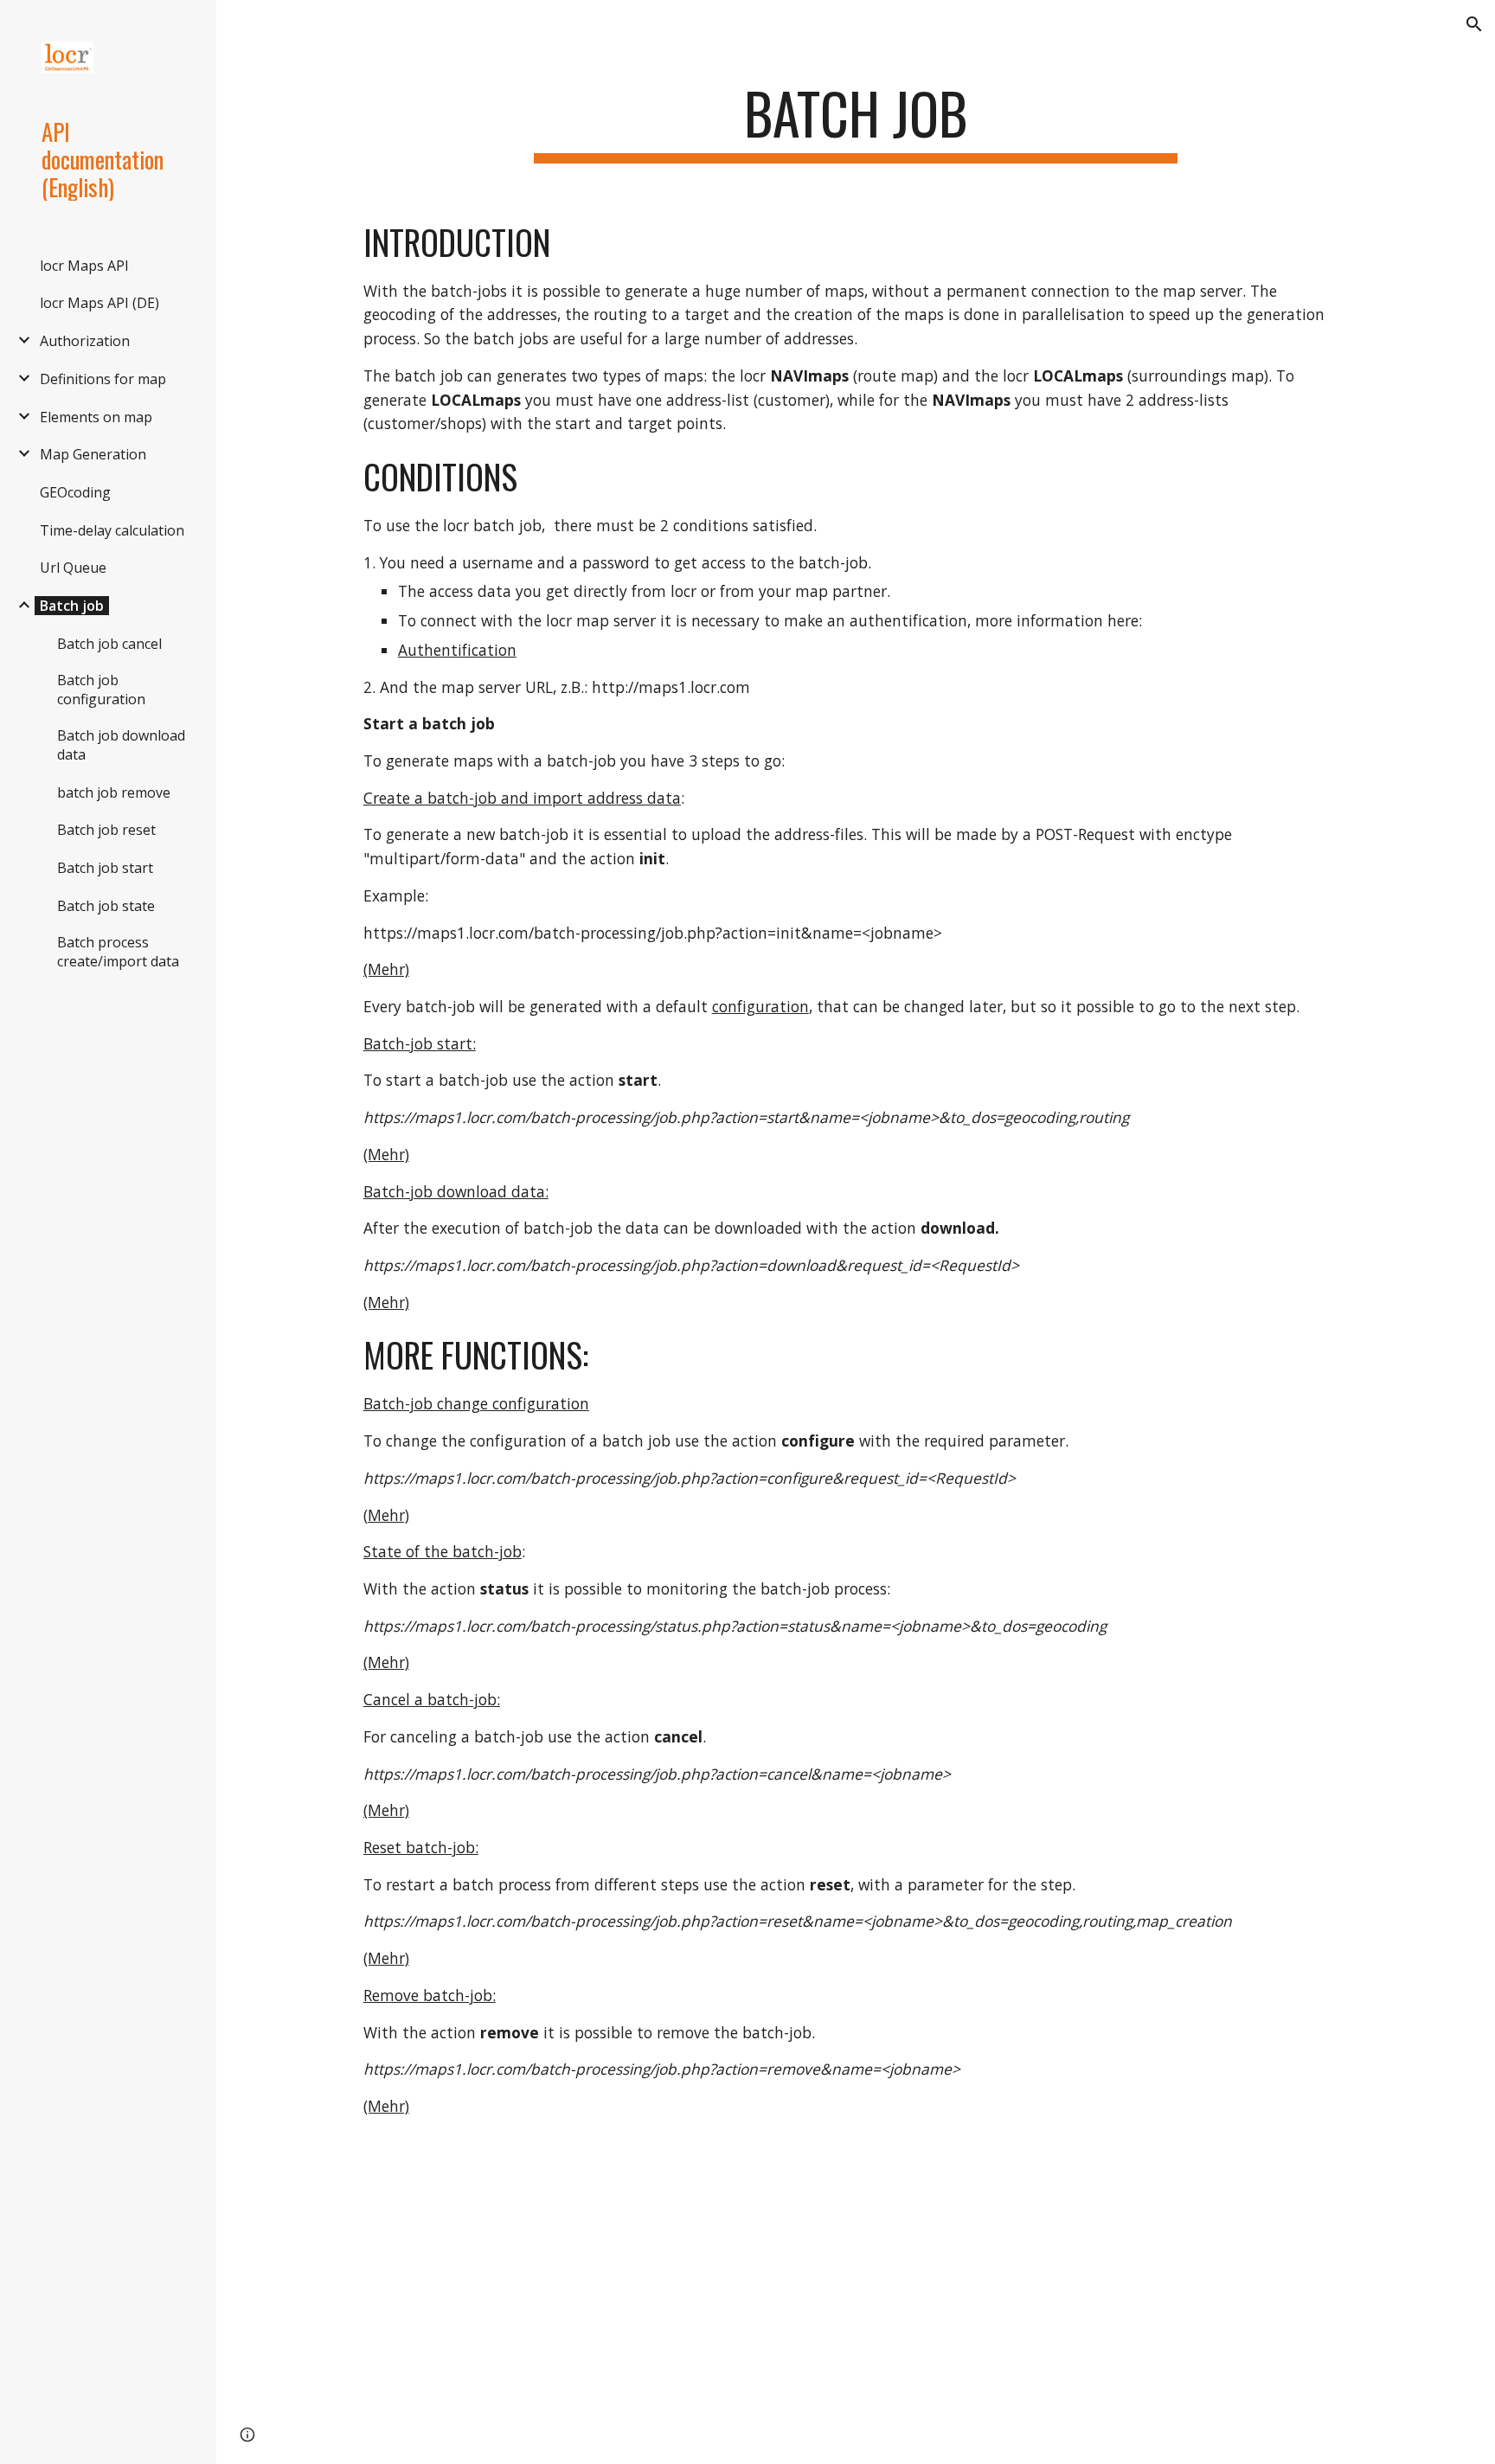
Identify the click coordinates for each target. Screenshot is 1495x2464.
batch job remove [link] (114, 792)
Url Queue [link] (73, 568)
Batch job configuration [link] (101, 690)
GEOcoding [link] (75, 492)
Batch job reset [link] (106, 830)
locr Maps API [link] (84, 266)
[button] (1474, 24)
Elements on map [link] (96, 417)
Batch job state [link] (106, 906)
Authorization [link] (85, 341)
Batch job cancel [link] (109, 644)
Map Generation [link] (93, 454)
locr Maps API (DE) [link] (99, 303)
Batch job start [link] (105, 868)
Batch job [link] (72, 606)
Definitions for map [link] (103, 379)
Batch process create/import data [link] (118, 952)
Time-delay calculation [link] (112, 530)
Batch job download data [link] (121, 745)
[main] (856, 122)
